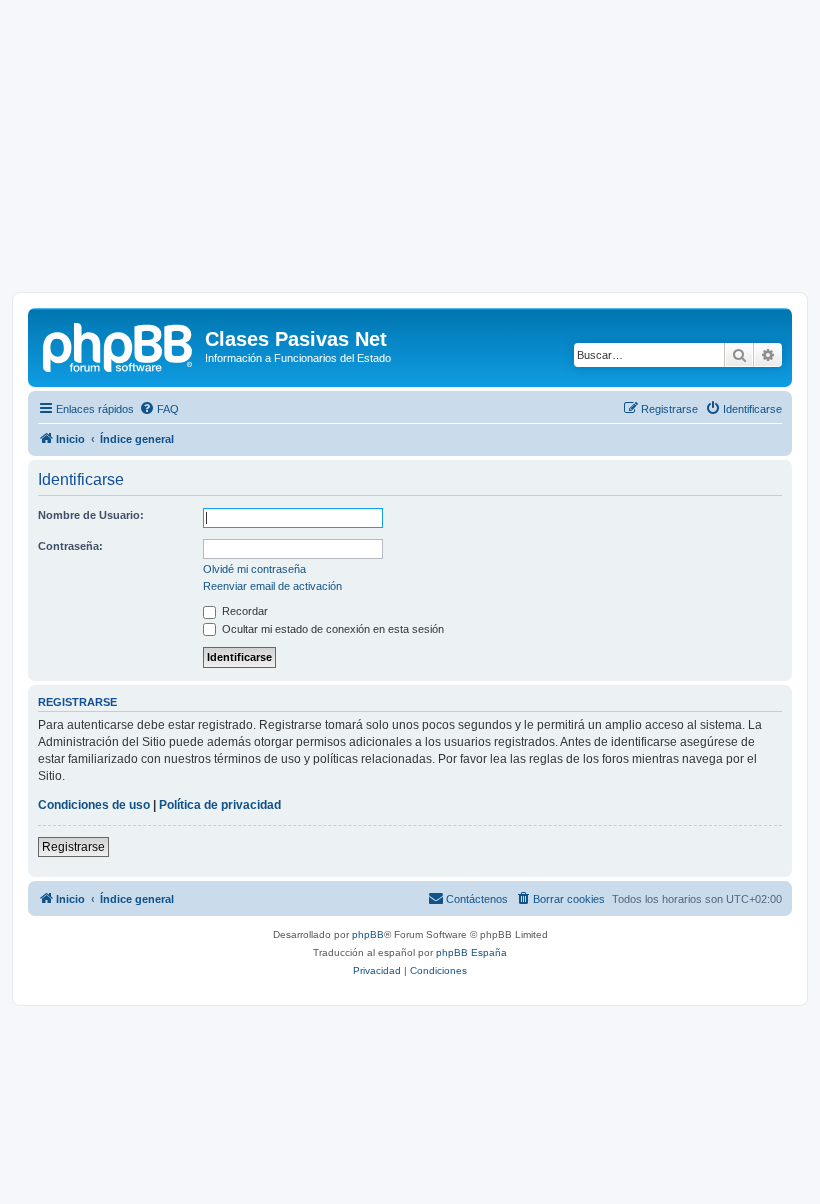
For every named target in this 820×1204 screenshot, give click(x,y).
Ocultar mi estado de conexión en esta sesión (331, 629)
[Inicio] (119, 345)
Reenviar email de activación (272, 586)
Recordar (243, 611)
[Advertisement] (410, 152)
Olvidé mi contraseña (254, 569)
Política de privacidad (220, 805)
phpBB (368, 934)
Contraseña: (70, 546)
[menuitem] (159, 409)
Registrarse (73, 847)
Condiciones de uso (94, 805)
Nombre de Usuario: (91, 515)
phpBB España (471, 952)
